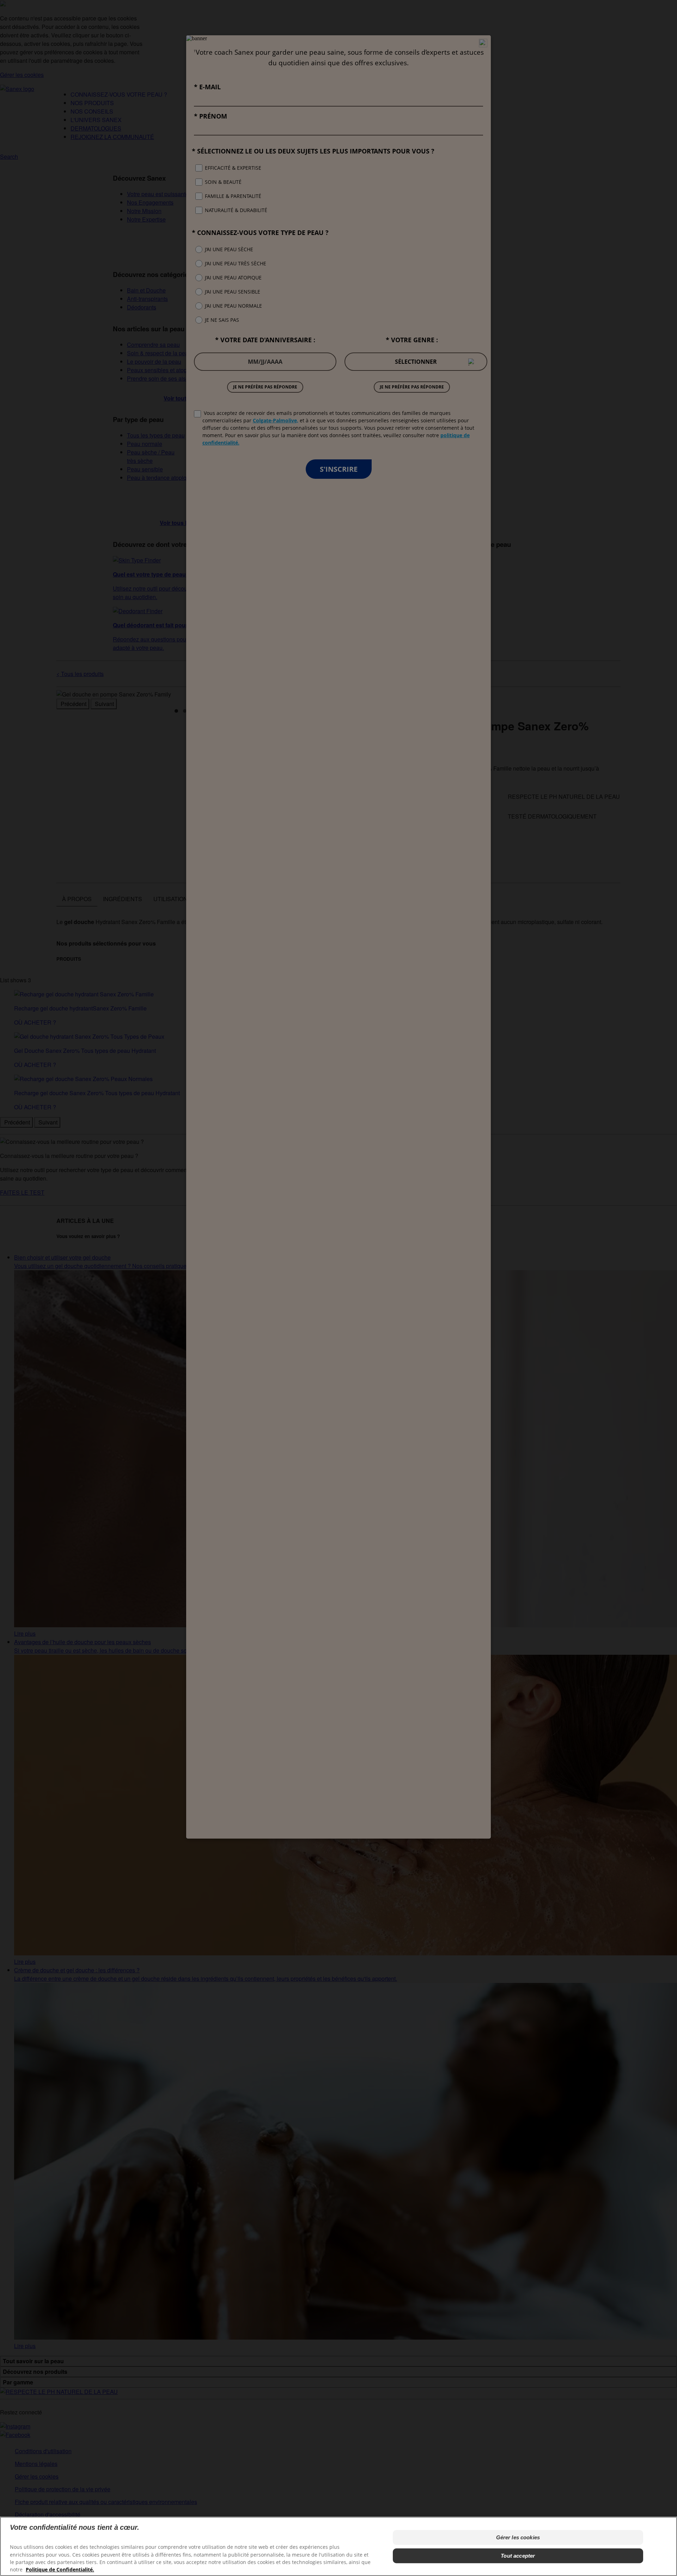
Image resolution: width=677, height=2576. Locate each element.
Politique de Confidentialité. (60, 2569)
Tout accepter (518, 2556)
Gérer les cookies (518, 2537)
